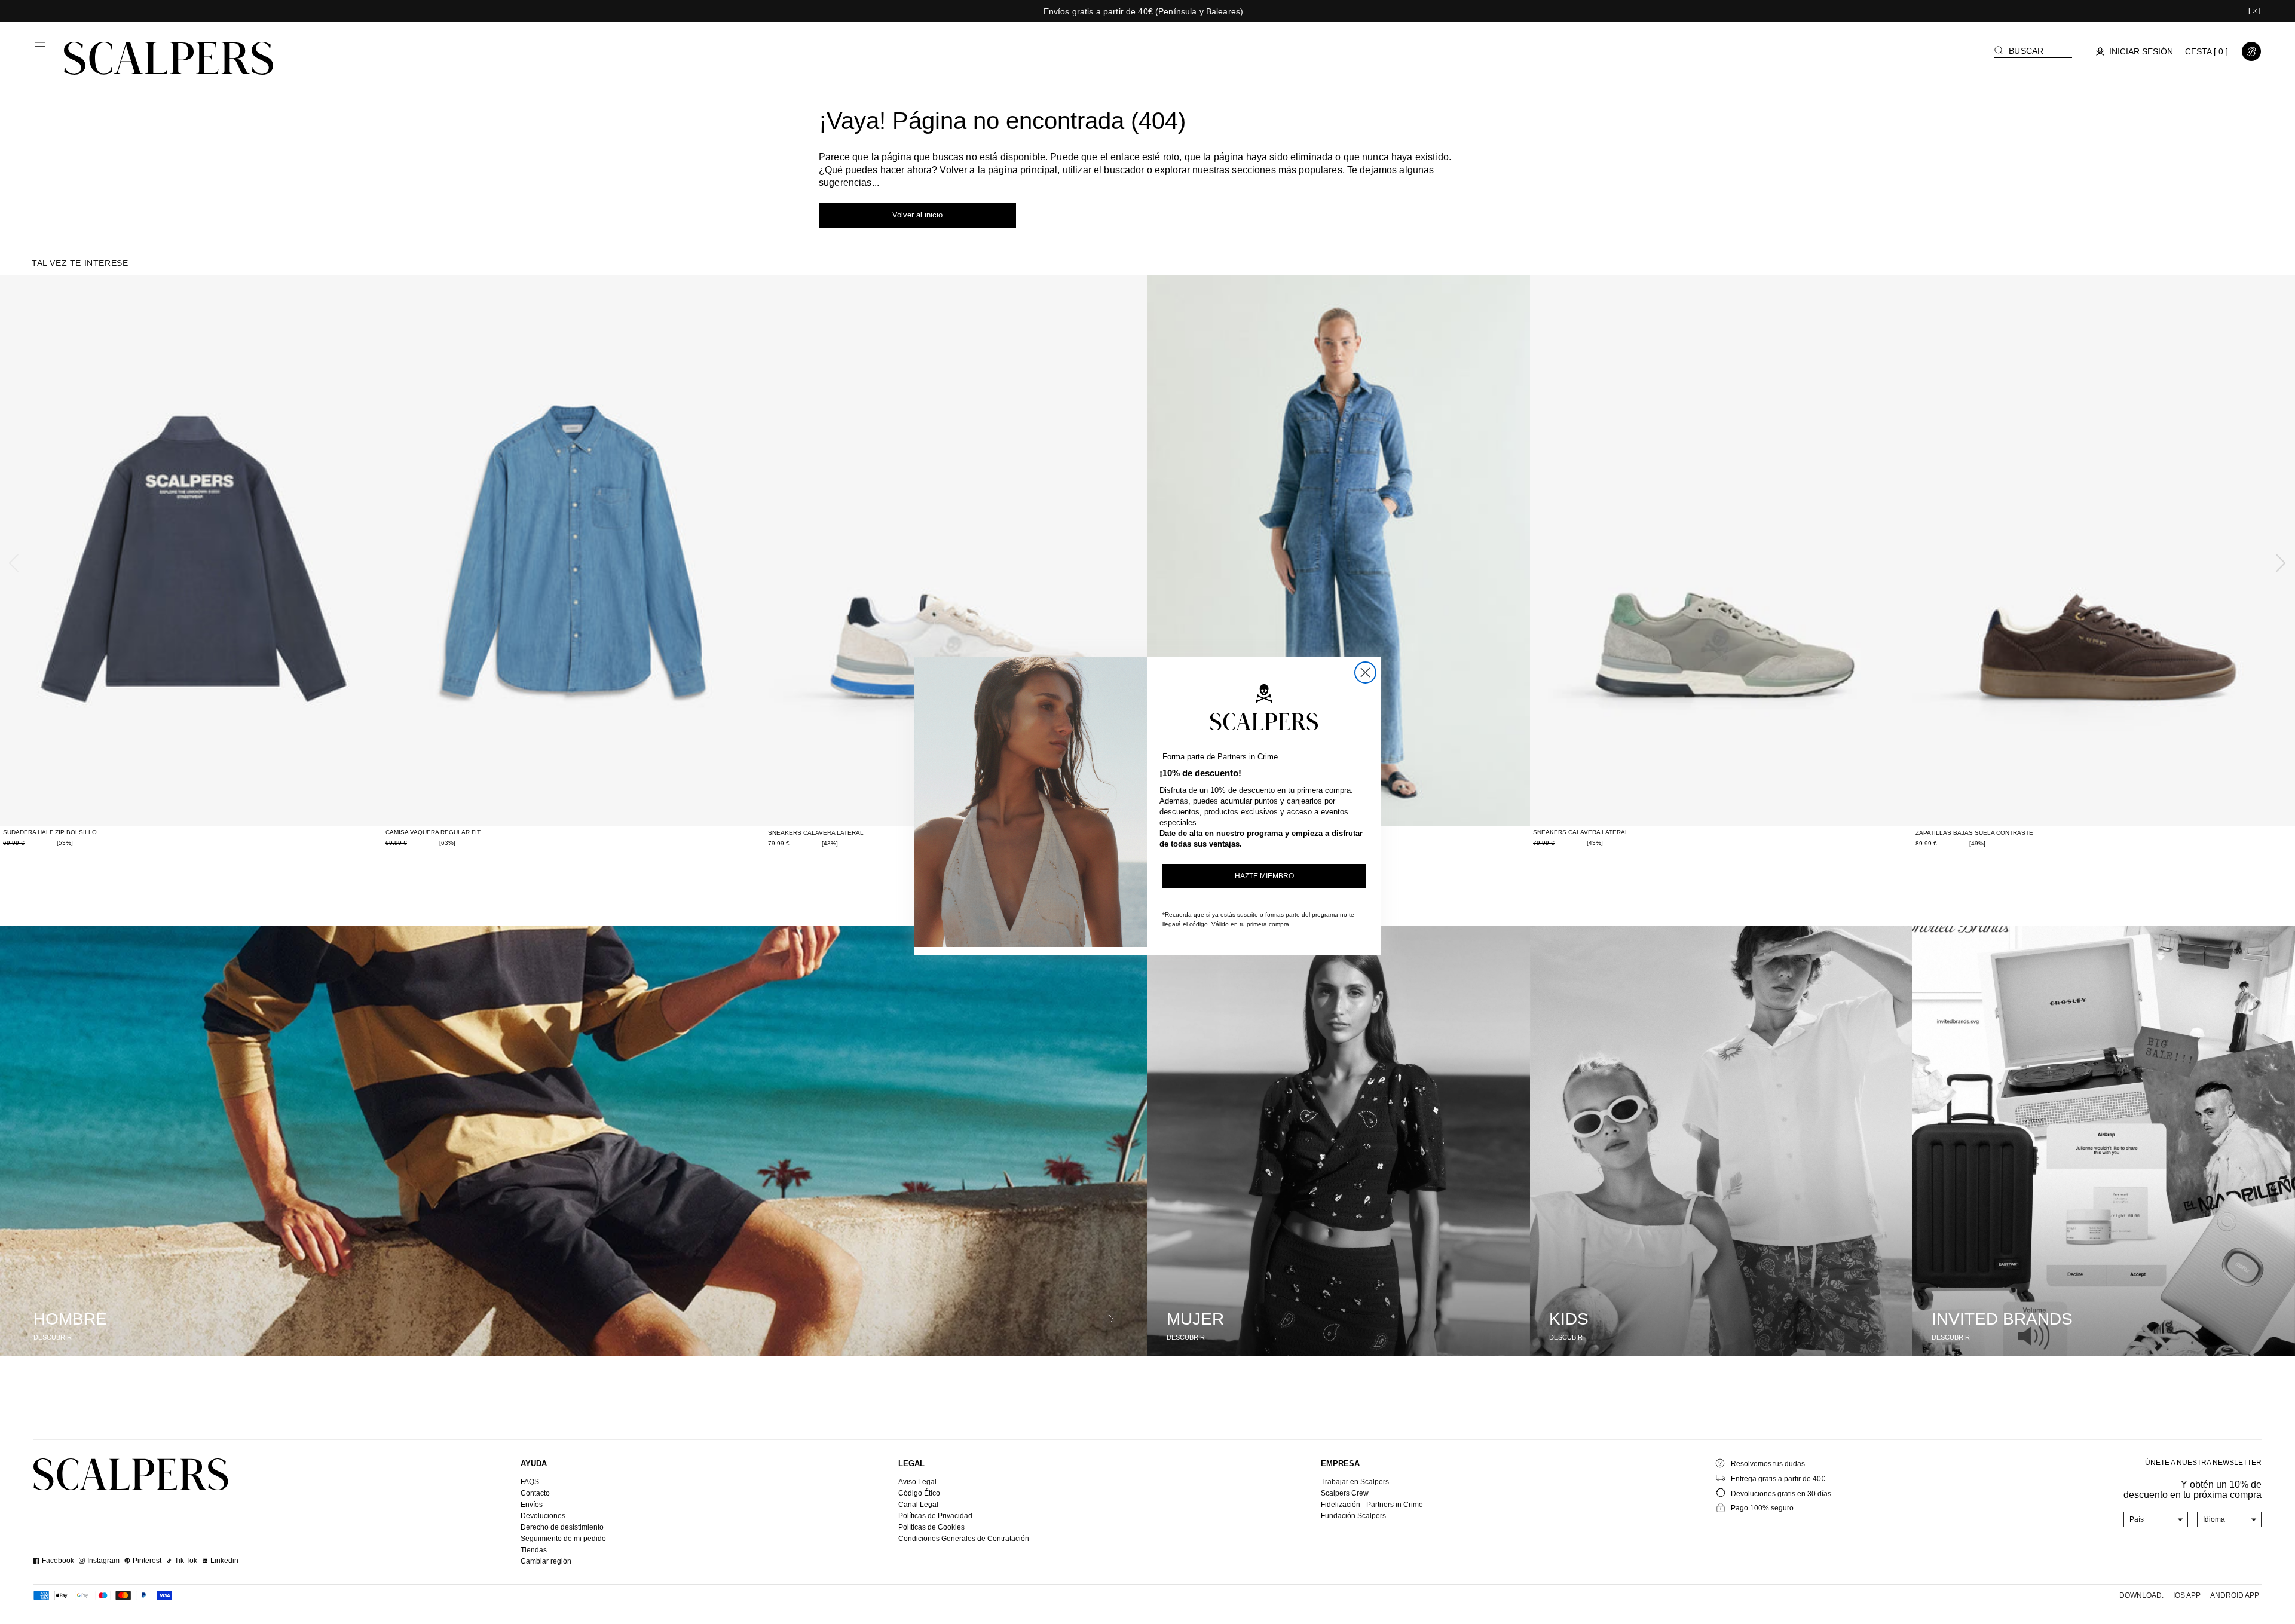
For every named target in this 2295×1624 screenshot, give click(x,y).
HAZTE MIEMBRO (1264, 876)
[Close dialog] (1365, 672)
